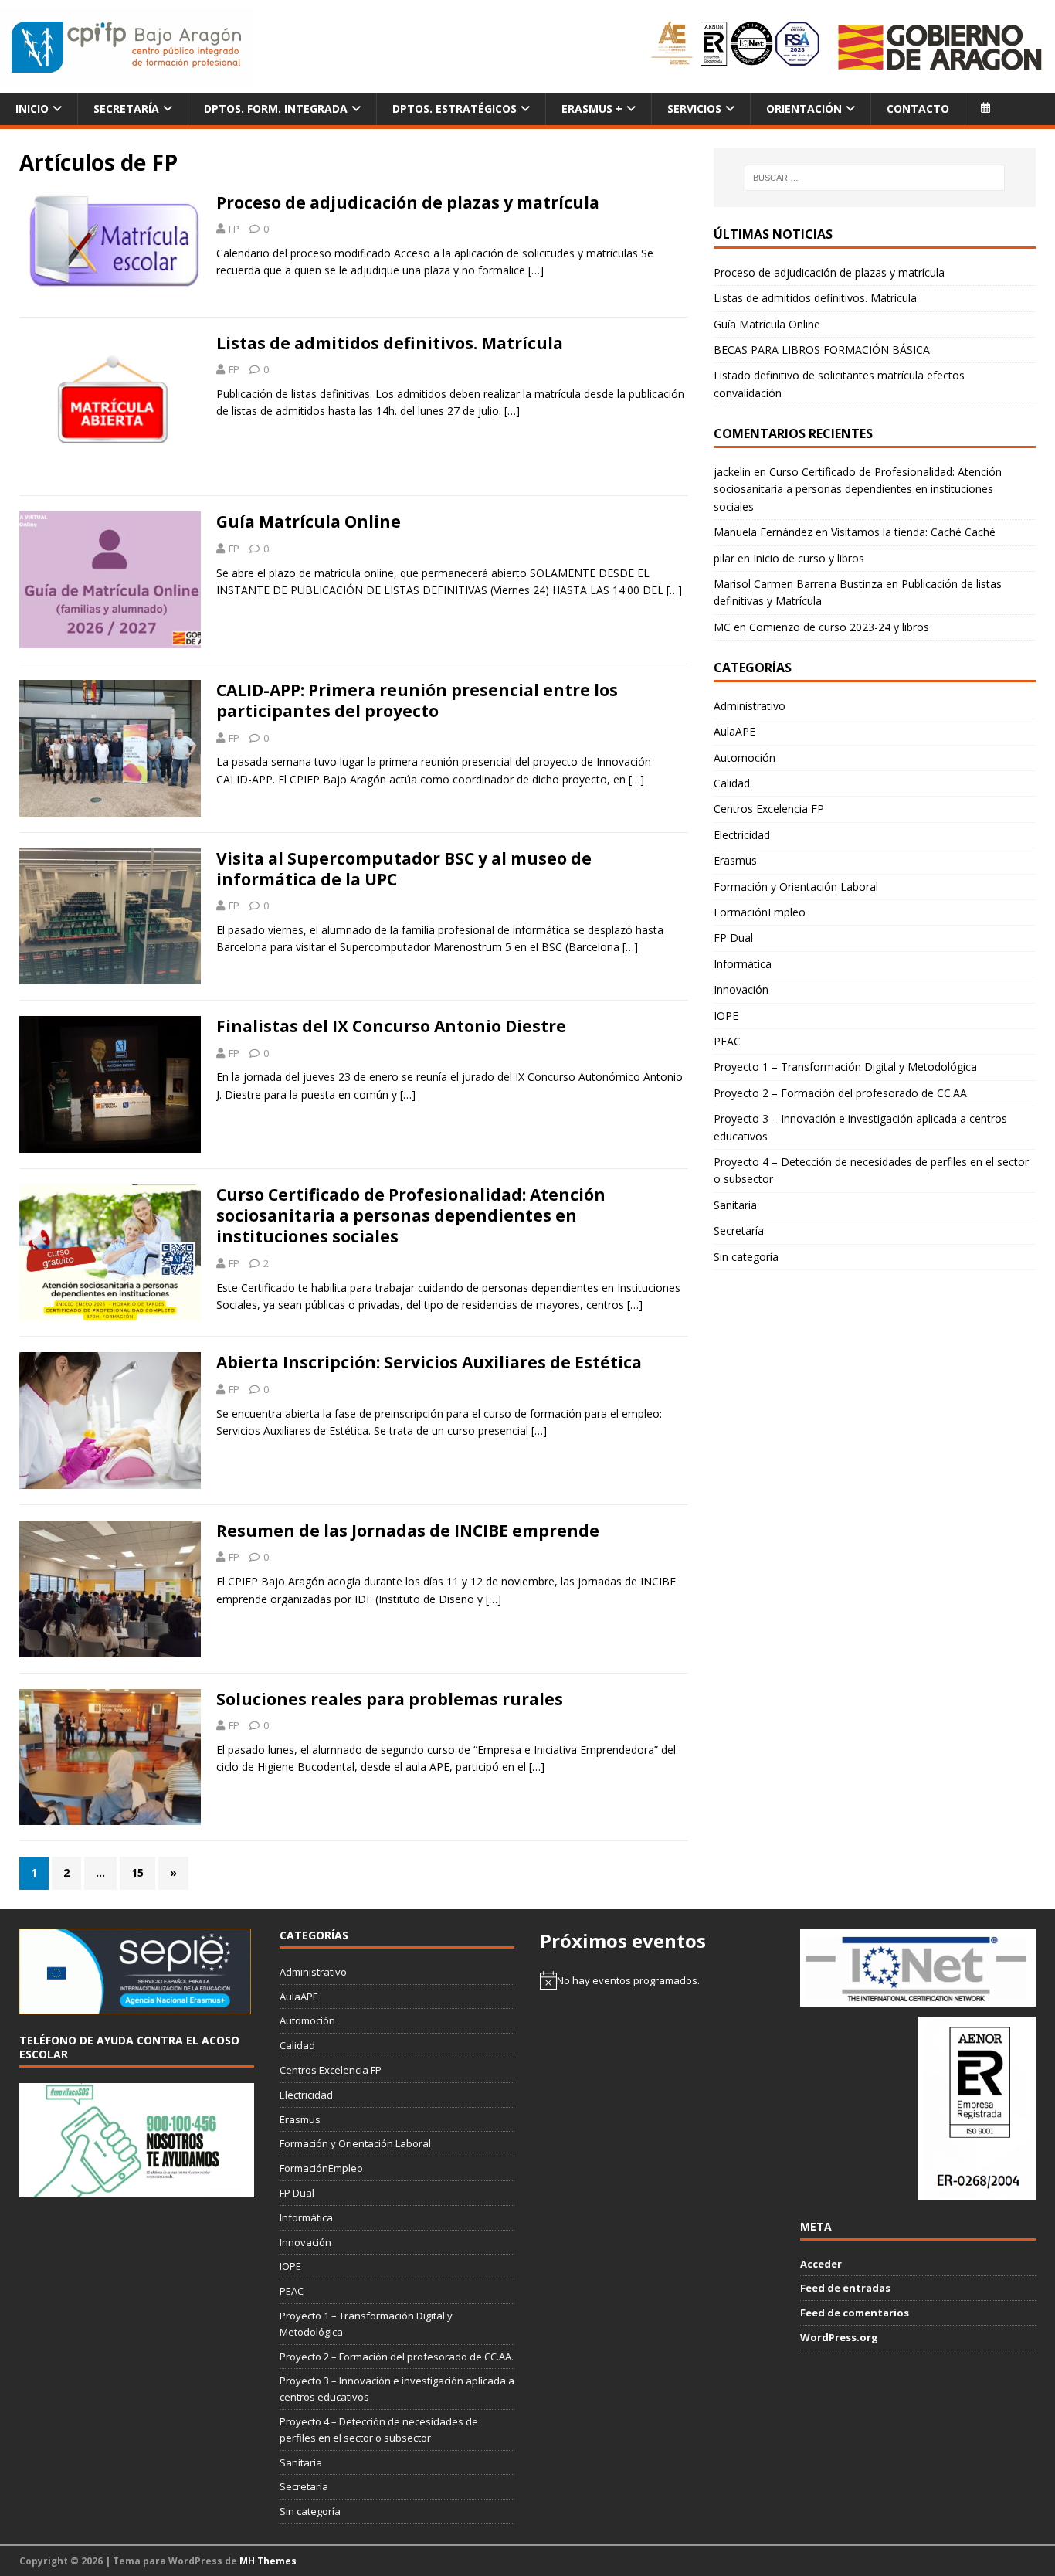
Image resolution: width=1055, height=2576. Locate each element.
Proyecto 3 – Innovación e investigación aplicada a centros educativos (860, 1127)
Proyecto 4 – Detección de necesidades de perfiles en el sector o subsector (871, 1170)
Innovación (741, 989)
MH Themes (268, 2561)
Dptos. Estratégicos (455, 109)
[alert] (657, 1980)
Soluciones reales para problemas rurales (390, 1699)
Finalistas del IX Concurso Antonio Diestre (391, 1026)
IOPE (726, 1016)
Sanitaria (735, 1205)
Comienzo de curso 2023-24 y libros (839, 627)
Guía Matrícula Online (309, 522)
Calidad (732, 783)
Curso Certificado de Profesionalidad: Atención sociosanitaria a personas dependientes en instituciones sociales (411, 1216)
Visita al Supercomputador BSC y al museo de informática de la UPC (404, 869)
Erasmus (735, 860)
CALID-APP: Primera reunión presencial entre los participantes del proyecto (417, 700)
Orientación (804, 109)
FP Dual (733, 938)
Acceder (821, 2264)
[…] (536, 270)
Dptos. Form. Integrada (276, 109)
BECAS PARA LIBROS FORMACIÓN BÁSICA (822, 350)
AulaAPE (734, 731)
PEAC (727, 1041)
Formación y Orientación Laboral (796, 887)
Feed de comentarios (855, 2313)
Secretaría (126, 109)
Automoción (745, 758)
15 (137, 1873)
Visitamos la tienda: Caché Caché (913, 532)
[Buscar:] (875, 178)
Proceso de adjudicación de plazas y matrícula (408, 202)
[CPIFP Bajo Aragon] (127, 47)
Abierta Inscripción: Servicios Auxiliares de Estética (429, 1362)
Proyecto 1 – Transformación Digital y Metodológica (845, 1067)
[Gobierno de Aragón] (939, 47)
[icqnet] (918, 1998)
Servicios (694, 109)
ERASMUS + (592, 109)
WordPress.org (839, 2337)
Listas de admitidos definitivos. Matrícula (390, 343)
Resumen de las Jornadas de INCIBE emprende (408, 1531)
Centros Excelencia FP (769, 809)
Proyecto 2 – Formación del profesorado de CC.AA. (841, 1093)
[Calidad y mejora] (736, 46)
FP (234, 229)
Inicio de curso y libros (809, 558)
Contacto (918, 109)
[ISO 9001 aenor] (977, 2193)
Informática (743, 964)
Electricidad (742, 835)
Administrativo (750, 706)
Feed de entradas (845, 2288)
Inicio (32, 109)
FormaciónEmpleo (760, 912)
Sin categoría (746, 1257)
